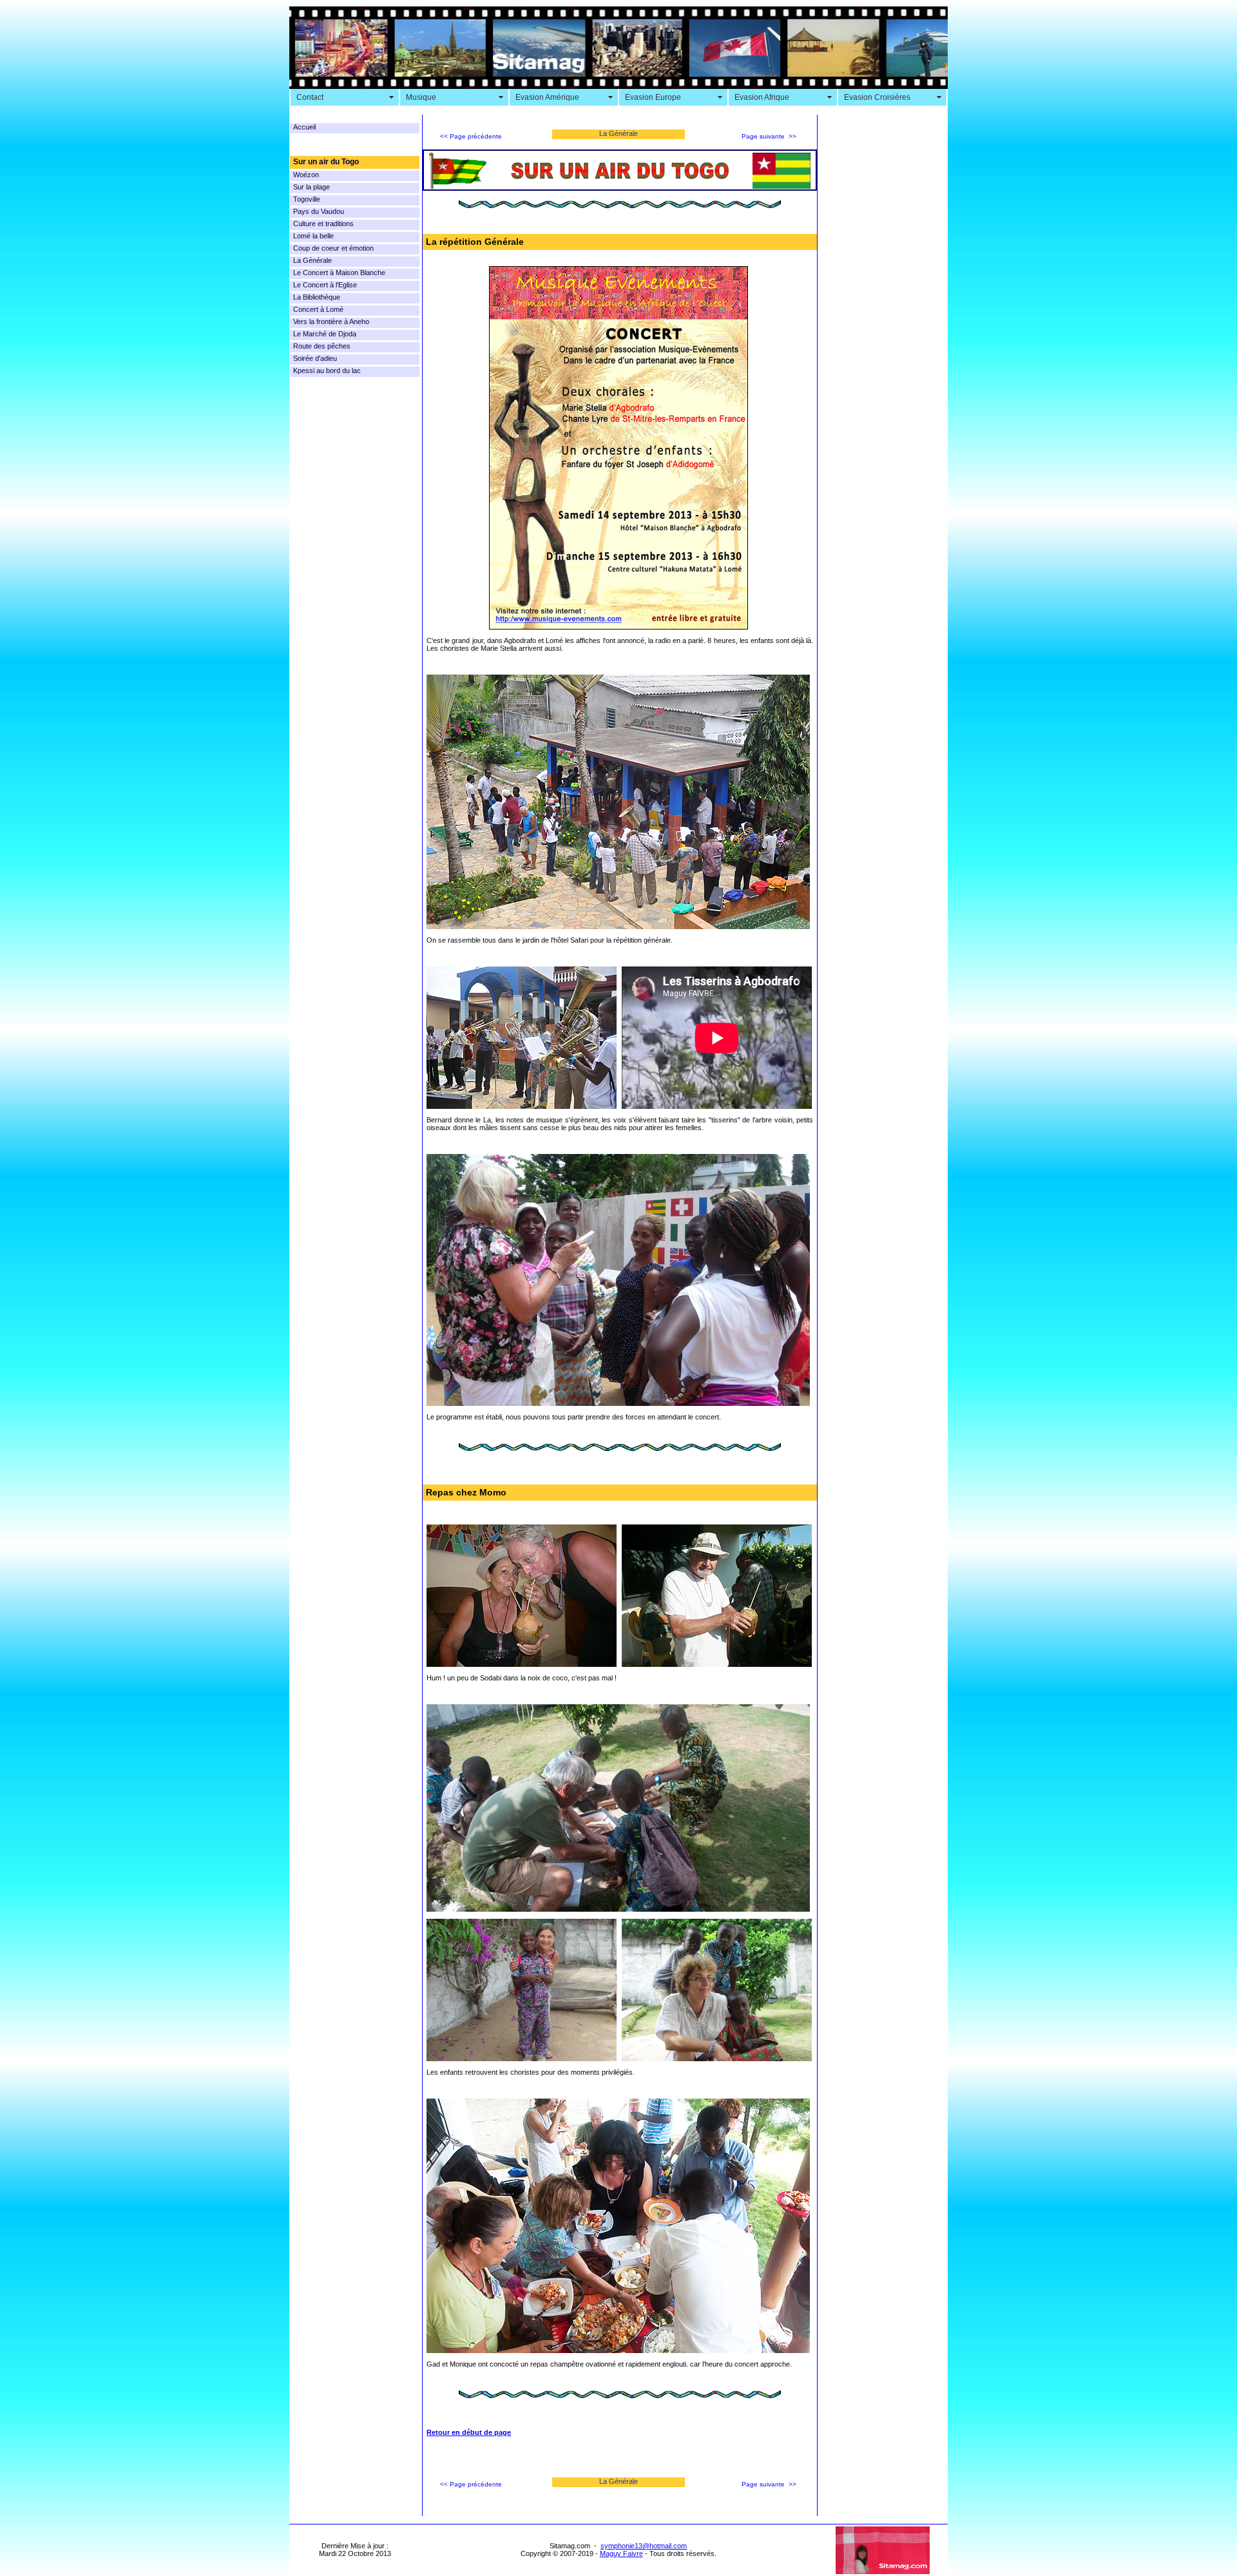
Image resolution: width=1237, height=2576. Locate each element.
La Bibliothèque (317, 297)
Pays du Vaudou (319, 211)
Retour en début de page (469, 2432)
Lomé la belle (313, 236)
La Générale (312, 260)
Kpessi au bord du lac (327, 370)
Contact (310, 97)
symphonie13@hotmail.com (644, 2546)
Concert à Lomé (318, 309)
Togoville (307, 199)
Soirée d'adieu (315, 358)
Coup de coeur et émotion (333, 248)
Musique (421, 97)
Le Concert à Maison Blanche (339, 273)
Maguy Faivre (621, 2553)
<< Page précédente (471, 136)
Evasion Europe (653, 97)
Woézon (306, 175)
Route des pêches (322, 346)
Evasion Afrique (762, 97)
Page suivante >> (769, 136)
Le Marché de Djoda (325, 334)
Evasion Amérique (547, 97)
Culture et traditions (323, 224)
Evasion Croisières (877, 97)
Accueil (304, 127)
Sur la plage (312, 187)
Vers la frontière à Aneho (331, 322)
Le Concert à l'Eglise (325, 285)
